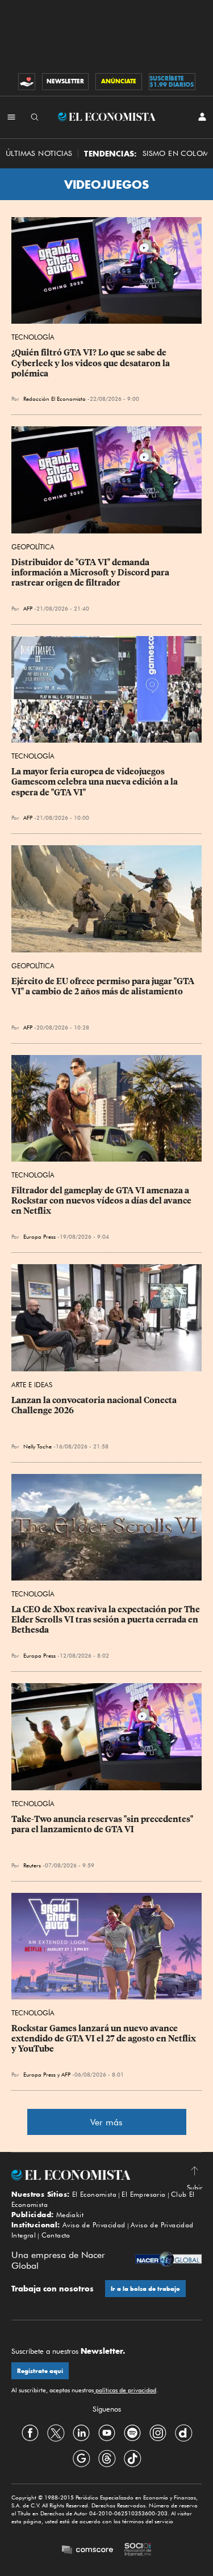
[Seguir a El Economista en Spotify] (132, 2433)
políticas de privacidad (125, 2390)
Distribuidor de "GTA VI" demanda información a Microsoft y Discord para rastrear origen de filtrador (91, 573)
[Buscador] (35, 117)
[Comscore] (87, 2551)
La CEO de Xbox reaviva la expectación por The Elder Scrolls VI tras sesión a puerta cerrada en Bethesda (106, 1620)
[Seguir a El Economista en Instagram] (158, 2433)
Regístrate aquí (40, 2371)
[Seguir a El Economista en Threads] (107, 2458)
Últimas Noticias (39, 153)
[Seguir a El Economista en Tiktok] (132, 2458)
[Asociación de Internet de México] (138, 2550)
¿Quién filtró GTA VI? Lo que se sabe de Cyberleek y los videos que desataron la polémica (91, 363)
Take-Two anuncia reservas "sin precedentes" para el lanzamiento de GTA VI (103, 1824)
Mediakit (70, 2215)
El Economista (94, 2194)
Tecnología (33, 337)
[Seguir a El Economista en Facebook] (30, 2433)
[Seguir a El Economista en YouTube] (107, 2433)
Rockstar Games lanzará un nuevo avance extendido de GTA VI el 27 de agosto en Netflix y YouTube (105, 2039)
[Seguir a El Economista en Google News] (81, 2458)
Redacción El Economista (55, 399)
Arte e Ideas (32, 1385)
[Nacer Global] (168, 2260)
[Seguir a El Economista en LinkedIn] (81, 2433)
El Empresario (143, 2194)
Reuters (32, 1865)
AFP (28, 608)
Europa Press (39, 1236)
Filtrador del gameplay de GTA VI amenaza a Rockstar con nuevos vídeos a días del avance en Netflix (102, 1201)
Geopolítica (33, 547)
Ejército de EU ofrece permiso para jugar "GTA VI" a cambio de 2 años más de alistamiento (104, 986)
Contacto (56, 2235)
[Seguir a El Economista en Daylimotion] (183, 2433)
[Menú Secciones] (11, 117)
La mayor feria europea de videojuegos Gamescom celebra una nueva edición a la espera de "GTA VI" (95, 782)
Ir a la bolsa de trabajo (145, 2289)
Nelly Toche (37, 1446)
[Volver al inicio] (106, 2175)
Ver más (106, 2122)
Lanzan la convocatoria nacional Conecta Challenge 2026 (95, 1405)
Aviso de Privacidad (94, 2225)
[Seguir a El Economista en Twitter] (56, 2433)
